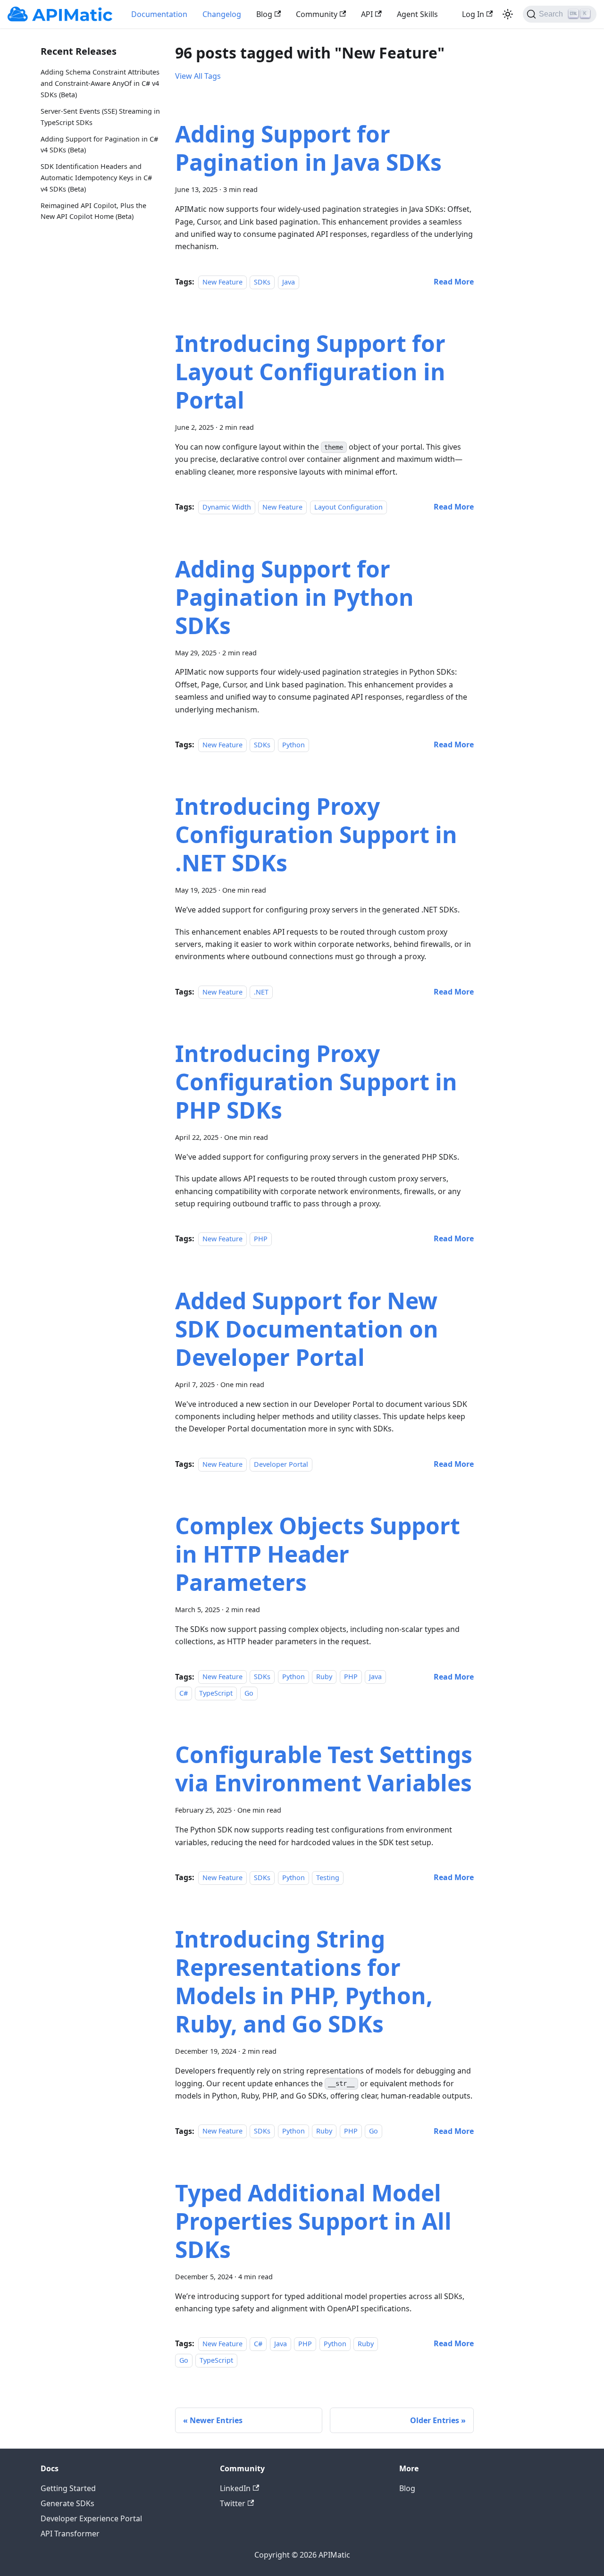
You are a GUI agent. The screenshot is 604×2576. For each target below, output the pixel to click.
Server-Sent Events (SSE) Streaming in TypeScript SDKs (100, 116)
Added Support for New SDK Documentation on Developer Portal (307, 1329)
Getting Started (68, 2488)
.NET (261, 992)
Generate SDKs (67, 2503)
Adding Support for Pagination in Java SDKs (308, 148)
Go (249, 1693)
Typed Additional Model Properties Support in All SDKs (313, 2221)
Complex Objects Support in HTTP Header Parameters (318, 1554)
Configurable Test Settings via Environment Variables (324, 1769)
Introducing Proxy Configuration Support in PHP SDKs (316, 1082)
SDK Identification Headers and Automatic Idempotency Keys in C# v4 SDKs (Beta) (96, 178)
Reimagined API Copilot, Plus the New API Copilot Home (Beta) (93, 211)
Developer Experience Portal (91, 2518)
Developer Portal (281, 1464)
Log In (473, 14)
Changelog (222, 14)
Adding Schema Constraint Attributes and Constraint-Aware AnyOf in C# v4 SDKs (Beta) (100, 83)
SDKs (262, 282)
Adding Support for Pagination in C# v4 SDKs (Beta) (99, 144)
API (367, 14)
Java (289, 282)
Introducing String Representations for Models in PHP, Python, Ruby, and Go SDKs (304, 1981)
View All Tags (198, 76)
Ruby (324, 1677)
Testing (328, 1878)
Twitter (233, 2503)
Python (294, 745)
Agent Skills (417, 14)
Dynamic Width (227, 507)
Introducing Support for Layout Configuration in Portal (310, 372)
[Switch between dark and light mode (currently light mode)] (508, 14)
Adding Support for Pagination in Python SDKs (294, 597)
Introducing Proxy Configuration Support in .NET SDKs (316, 834)
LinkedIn (235, 2488)
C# (184, 1693)
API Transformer (70, 2534)
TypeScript (216, 1693)
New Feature (222, 282)
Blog (264, 14)
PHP (261, 1239)
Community (317, 14)
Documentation (159, 14)
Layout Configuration (348, 507)
